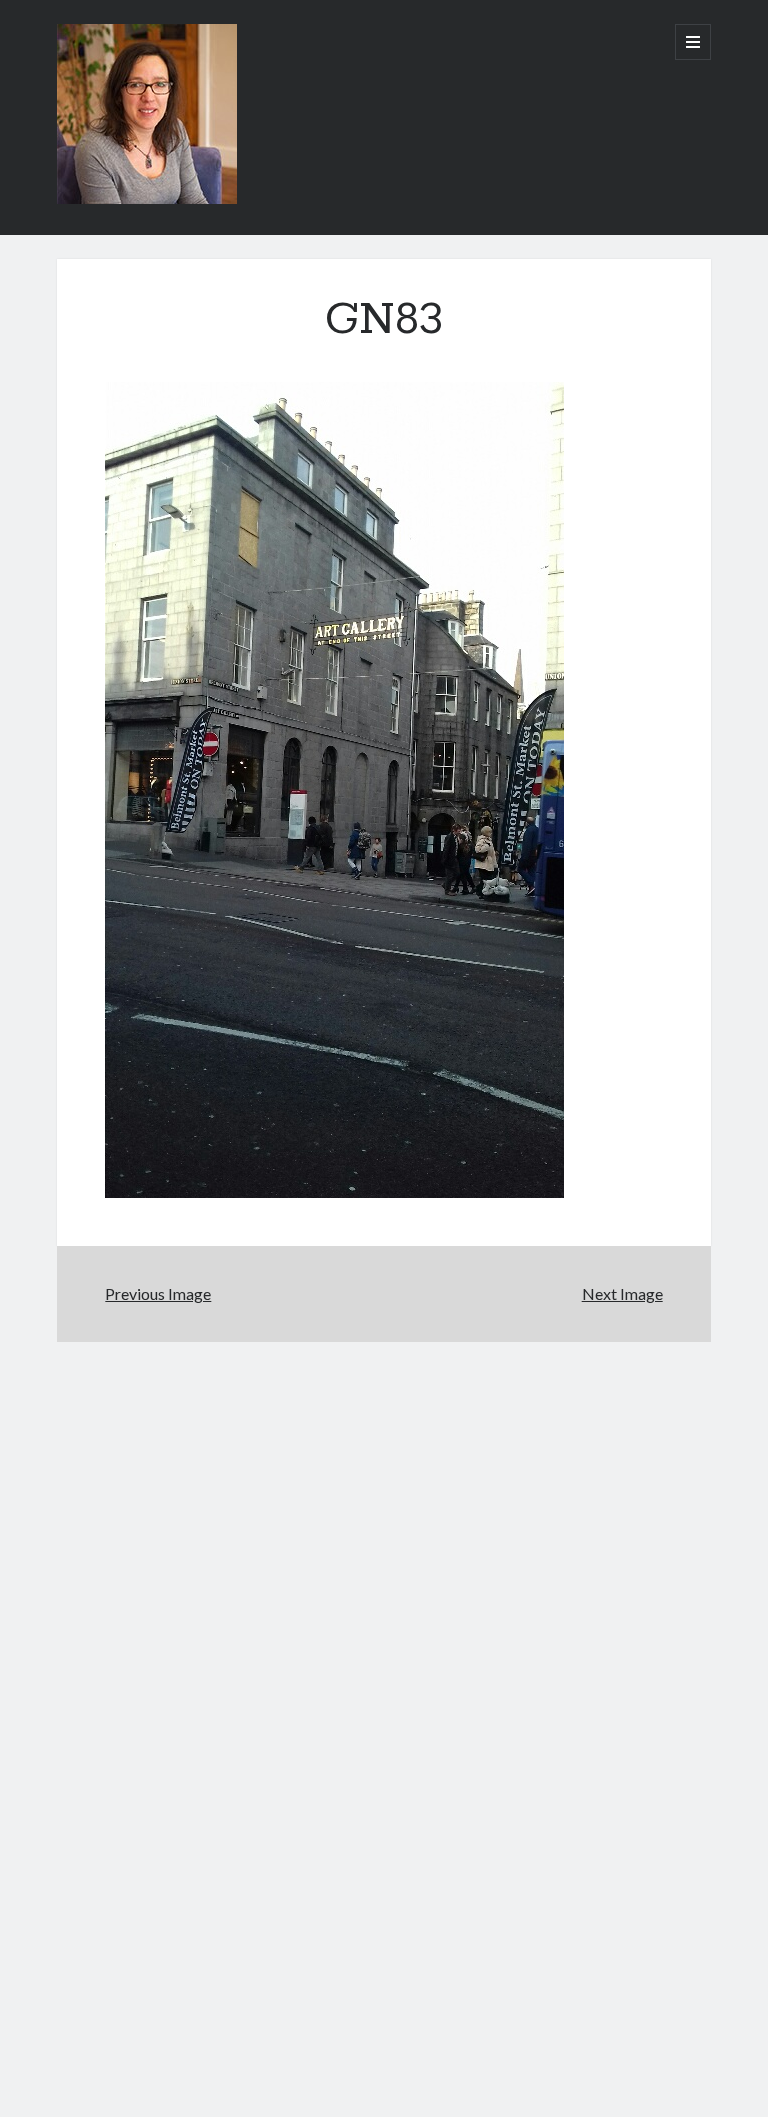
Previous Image (158, 1293)
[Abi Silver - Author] (147, 197)
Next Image (622, 1293)
